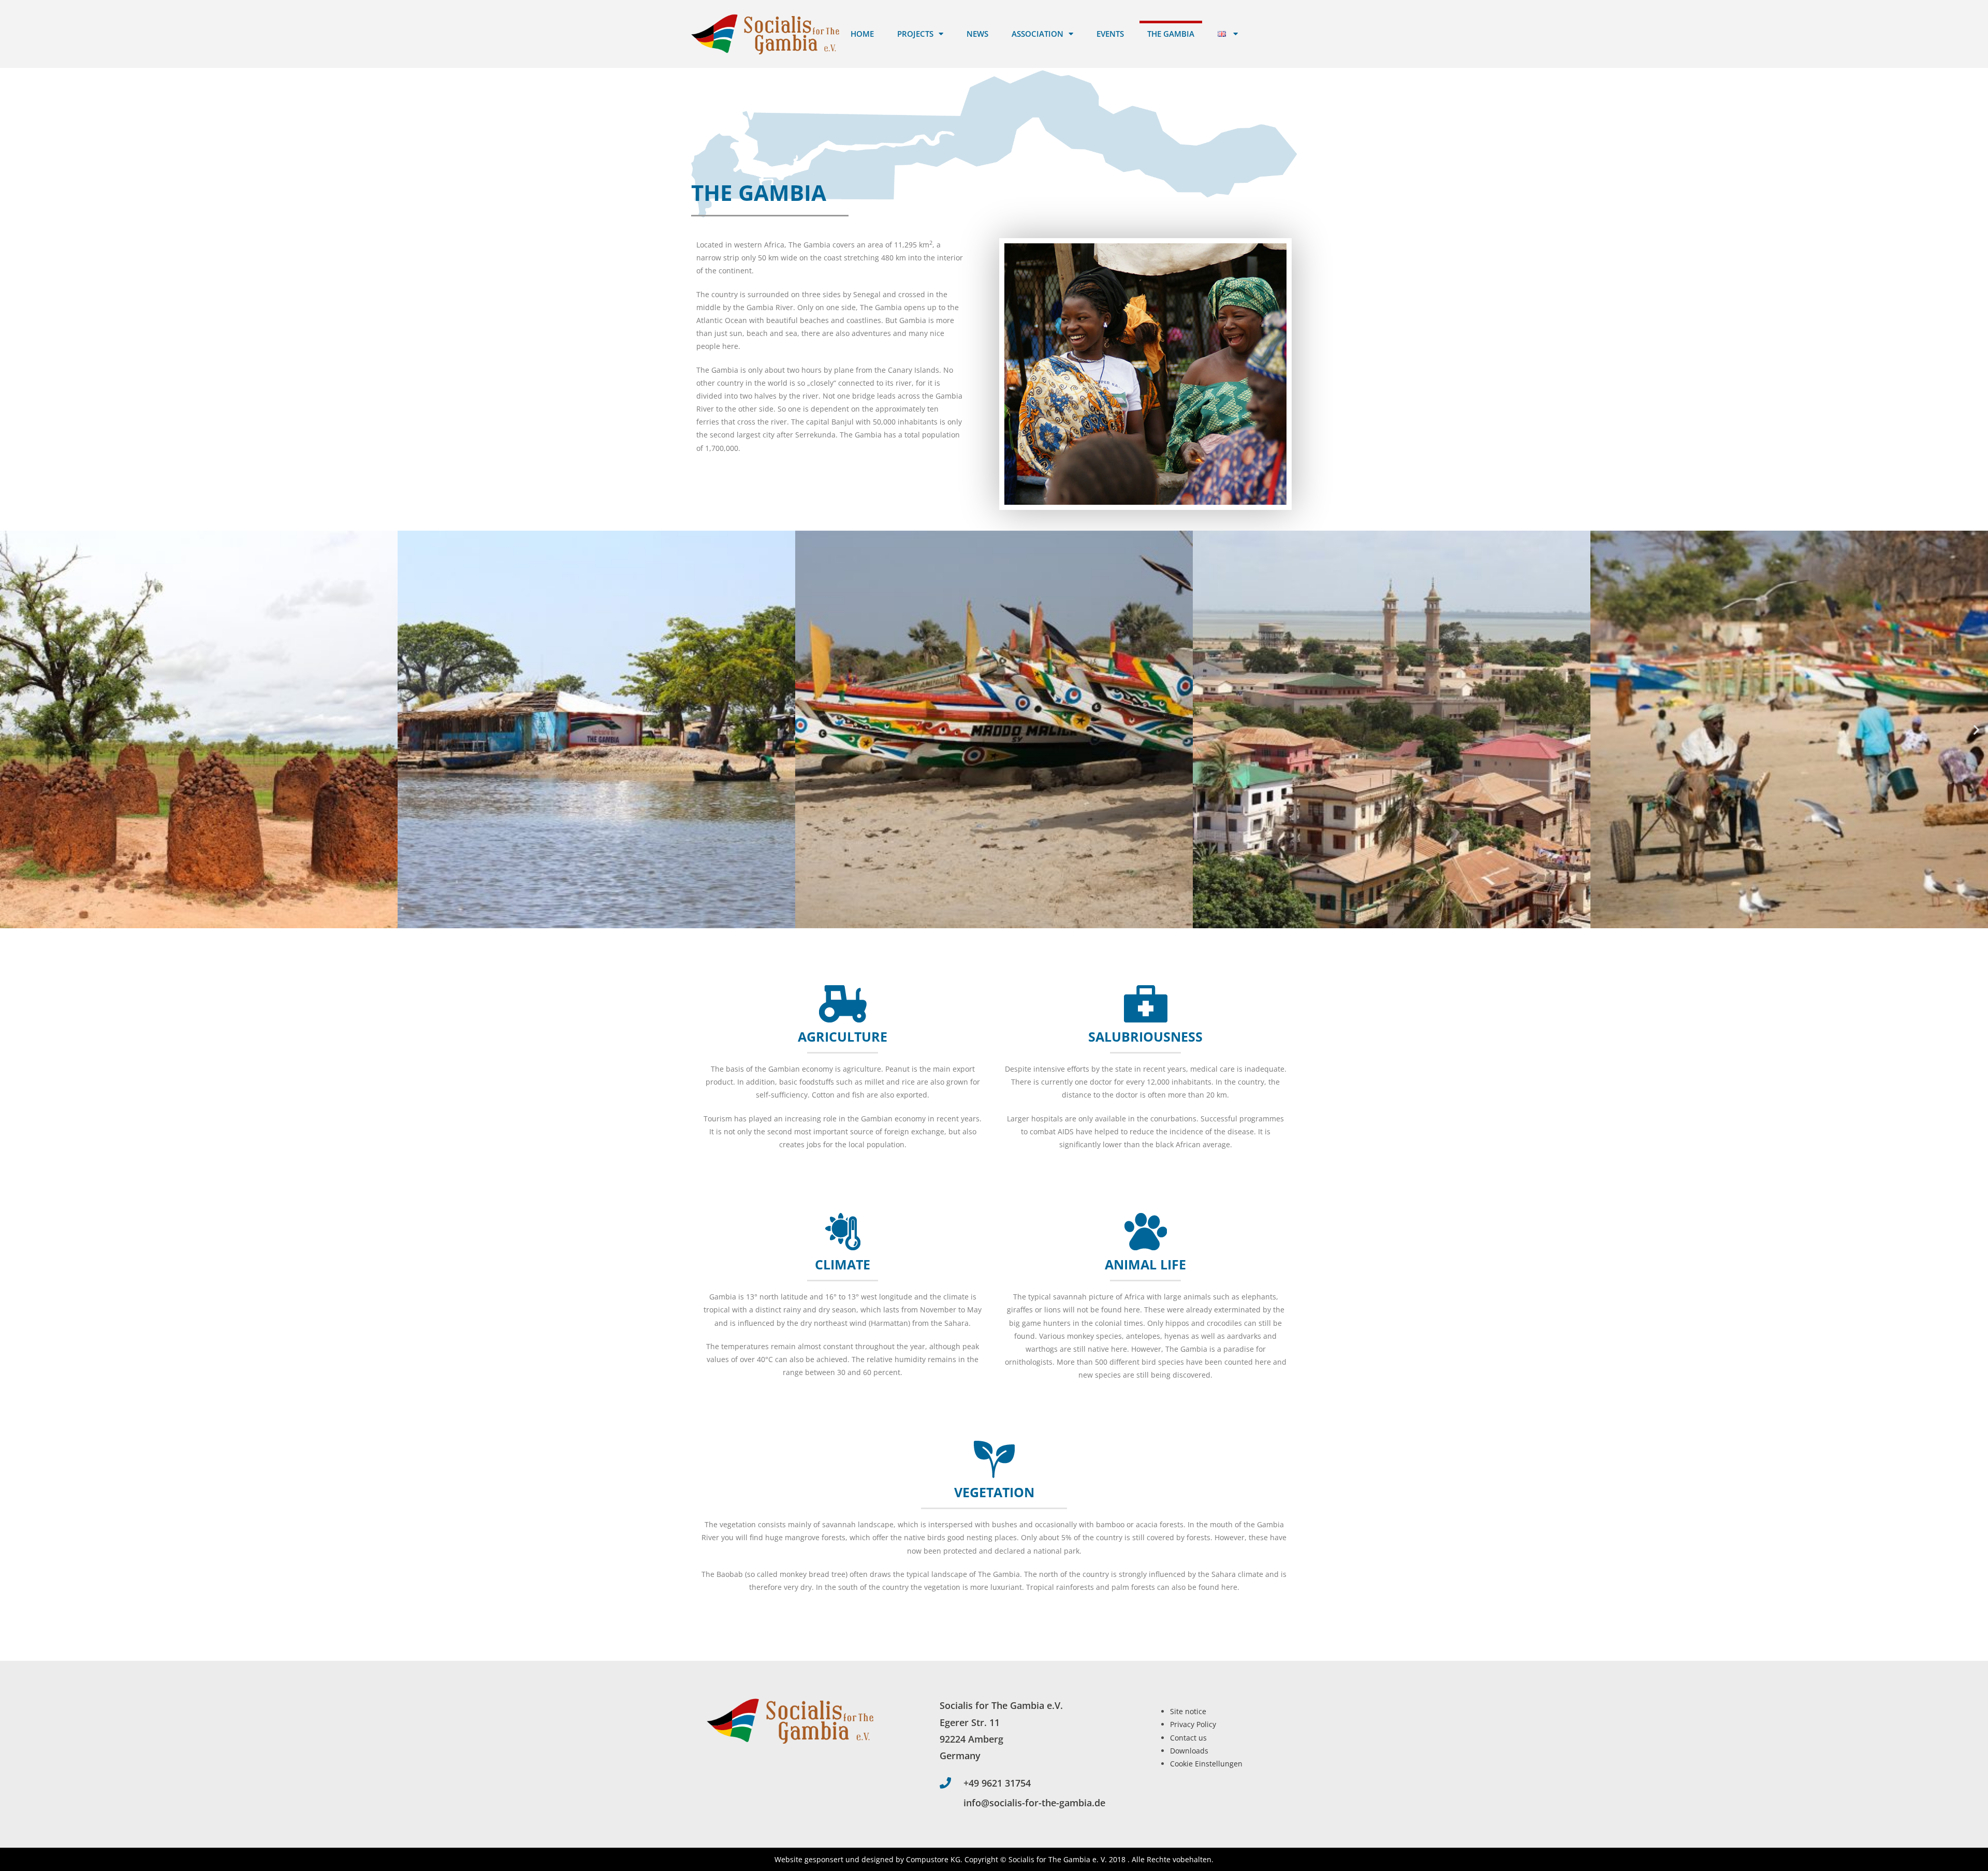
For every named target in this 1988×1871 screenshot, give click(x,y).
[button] (12, 730)
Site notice (1188, 1711)
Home (862, 34)
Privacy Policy (1193, 1724)
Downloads (1189, 1751)
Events (1110, 34)
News (977, 34)
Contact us (1188, 1738)
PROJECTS (915, 34)
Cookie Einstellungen (1206, 1764)
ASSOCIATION (1037, 34)
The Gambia (1171, 34)
